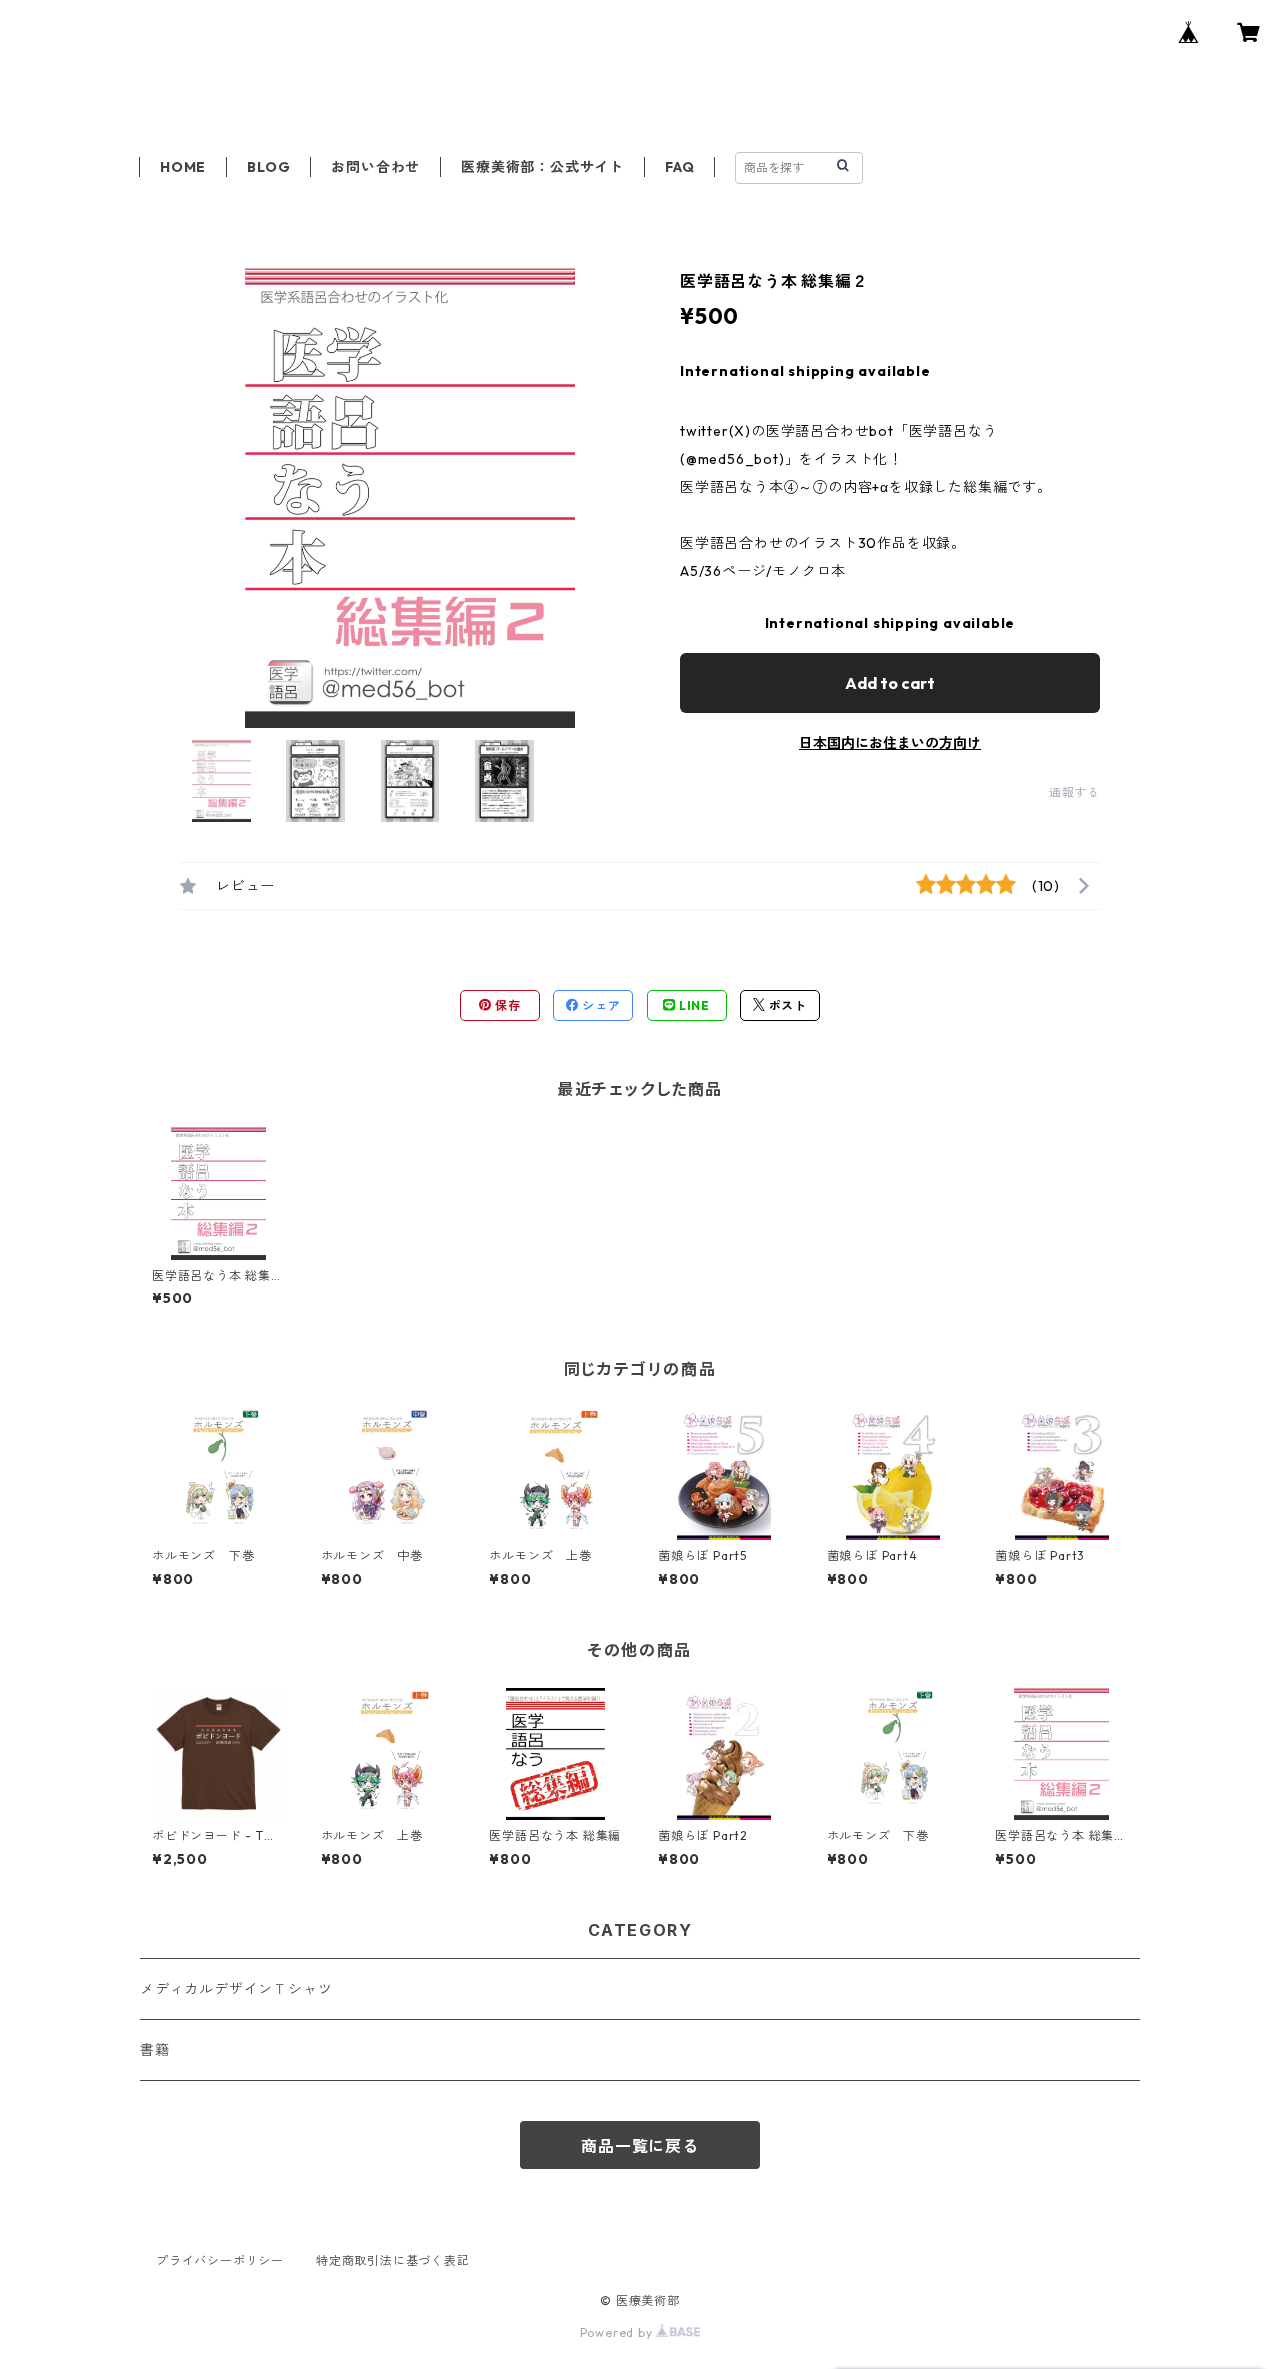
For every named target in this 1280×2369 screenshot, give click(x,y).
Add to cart (890, 683)
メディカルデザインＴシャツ (236, 1989)
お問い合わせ (375, 167)
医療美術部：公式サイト (542, 167)
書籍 (155, 2050)
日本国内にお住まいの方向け (890, 743)
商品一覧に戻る (640, 2146)
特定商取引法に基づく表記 (393, 2260)
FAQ (679, 167)
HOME (183, 167)
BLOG (268, 167)
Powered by (618, 2332)
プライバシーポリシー (220, 2260)
